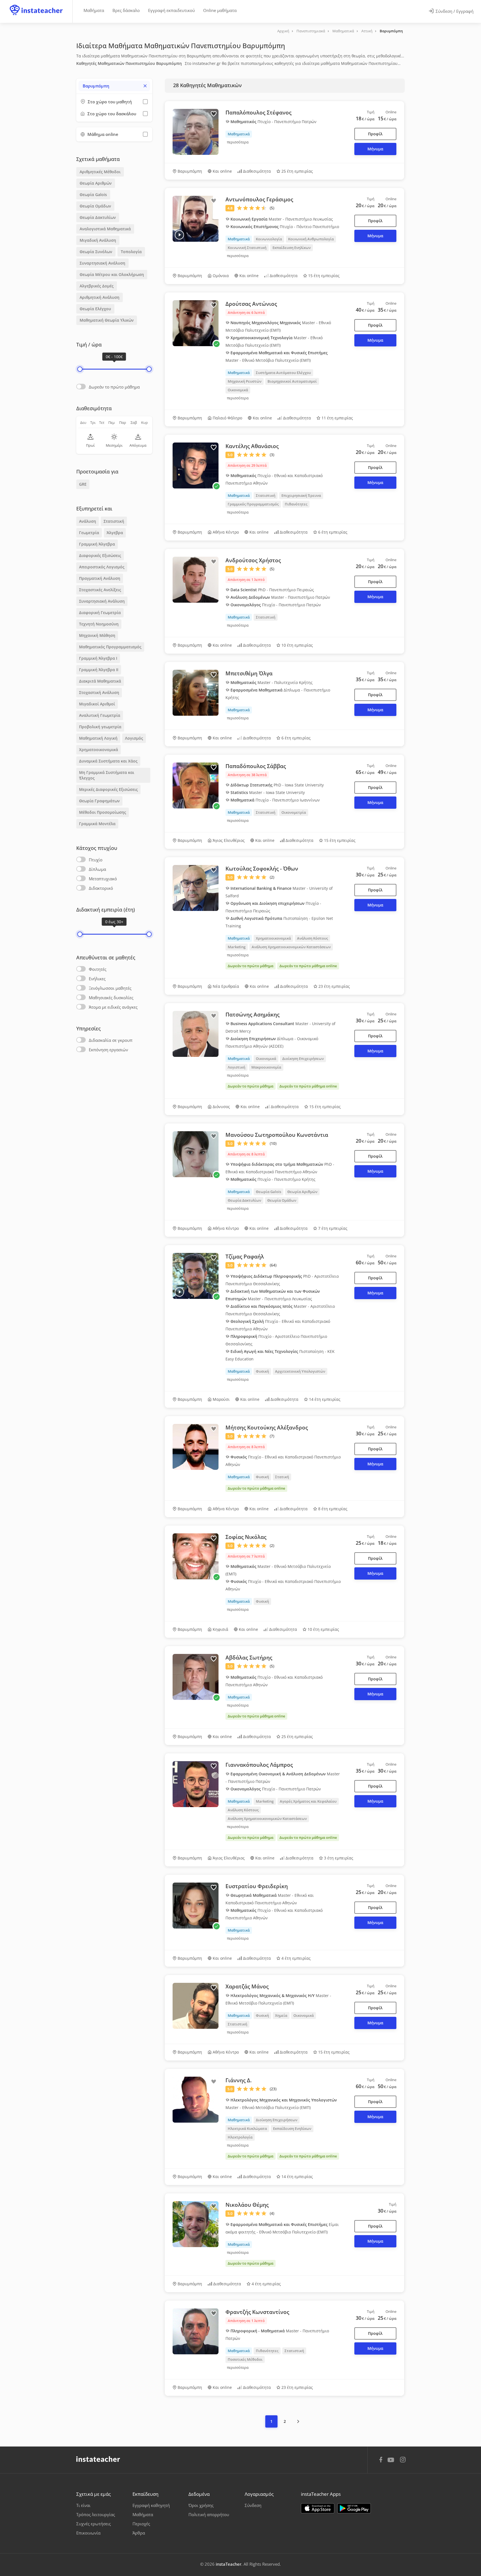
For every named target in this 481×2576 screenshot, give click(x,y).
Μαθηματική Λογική (98, 738)
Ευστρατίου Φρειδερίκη (257, 1886)
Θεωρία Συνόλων (96, 252)
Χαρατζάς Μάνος (247, 1986)
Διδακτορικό (101, 888)
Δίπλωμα (97, 869)
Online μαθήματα (220, 10)
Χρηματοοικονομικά (99, 750)
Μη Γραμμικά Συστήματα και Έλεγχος (107, 775)
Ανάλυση (88, 521)
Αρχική (283, 31)
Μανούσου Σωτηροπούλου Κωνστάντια (277, 1135)
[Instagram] (403, 2460)
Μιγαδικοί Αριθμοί (97, 704)
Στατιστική (114, 521)
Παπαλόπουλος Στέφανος (258, 113)
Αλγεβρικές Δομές (97, 286)
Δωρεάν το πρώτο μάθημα (114, 387)
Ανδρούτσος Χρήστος (253, 560)
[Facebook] (381, 2460)
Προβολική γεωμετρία (100, 727)
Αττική (367, 31)
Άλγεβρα (115, 533)
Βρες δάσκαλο (126, 10)
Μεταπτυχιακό (103, 879)
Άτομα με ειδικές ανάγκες (113, 1007)
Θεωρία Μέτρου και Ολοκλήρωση (112, 274)
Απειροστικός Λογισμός (102, 567)
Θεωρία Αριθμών (96, 183)
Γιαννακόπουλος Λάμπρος (259, 1765)
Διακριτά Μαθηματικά (100, 681)
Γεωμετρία (89, 533)
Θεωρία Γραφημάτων (99, 801)
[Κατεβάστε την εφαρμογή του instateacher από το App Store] (318, 2508)
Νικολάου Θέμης (247, 2205)
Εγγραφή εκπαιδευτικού (171, 10)
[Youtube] (392, 2462)
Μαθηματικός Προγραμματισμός (110, 647)
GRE (83, 484)
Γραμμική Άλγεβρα (97, 544)
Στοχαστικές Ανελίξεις (100, 590)
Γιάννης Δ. (239, 2080)
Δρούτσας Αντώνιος (251, 304)
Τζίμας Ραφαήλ (245, 1257)
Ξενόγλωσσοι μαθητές (110, 988)
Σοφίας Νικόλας (246, 1537)
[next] (298, 2421)
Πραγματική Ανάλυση (100, 578)
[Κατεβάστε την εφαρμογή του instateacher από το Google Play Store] (354, 2508)
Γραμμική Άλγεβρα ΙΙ (99, 670)
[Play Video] (179, 235)
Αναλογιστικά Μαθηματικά (105, 229)
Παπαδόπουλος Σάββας (256, 766)
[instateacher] (36, 5)
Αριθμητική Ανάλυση (100, 297)
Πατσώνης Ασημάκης (252, 1015)
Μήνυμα (375, 149)
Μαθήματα (94, 10)
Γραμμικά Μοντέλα (97, 824)
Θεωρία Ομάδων (95, 206)
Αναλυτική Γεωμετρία (100, 715)
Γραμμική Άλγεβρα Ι (98, 658)
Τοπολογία (131, 252)
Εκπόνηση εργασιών (108, 1050)
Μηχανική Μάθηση (97, 635)
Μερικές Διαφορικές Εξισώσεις (108, 789)
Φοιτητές (98, 969)
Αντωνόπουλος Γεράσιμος (259, 199)
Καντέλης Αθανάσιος (252, 446)
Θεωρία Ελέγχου (95, 309)
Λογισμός (134, 738)
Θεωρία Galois (93, 195)
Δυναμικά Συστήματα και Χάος (108, 761)
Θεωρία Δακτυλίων (98, 217)
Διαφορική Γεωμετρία (100, 613)
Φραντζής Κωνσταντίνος (257, 2312)
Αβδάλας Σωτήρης (249, 1658)
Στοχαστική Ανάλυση (99, 692)
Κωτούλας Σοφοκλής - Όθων (262, 869)
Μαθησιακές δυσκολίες (111, 998)
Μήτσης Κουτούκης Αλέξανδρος (267, 1428)
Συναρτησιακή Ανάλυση (102, 263)
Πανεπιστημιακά (311, 31)
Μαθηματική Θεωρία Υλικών (107, 320)
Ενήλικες (97, 979)
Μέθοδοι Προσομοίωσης (103, 812)
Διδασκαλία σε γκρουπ (111, 1040)
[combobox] (114, 86)
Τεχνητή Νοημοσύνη (99, 624)
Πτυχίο (96, 860)
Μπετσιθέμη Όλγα (249, 673)
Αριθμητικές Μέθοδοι (100, 172)
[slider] (80, 369)
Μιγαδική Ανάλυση (98, 240)
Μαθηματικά (343, 31)
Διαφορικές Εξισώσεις (100, 555)
